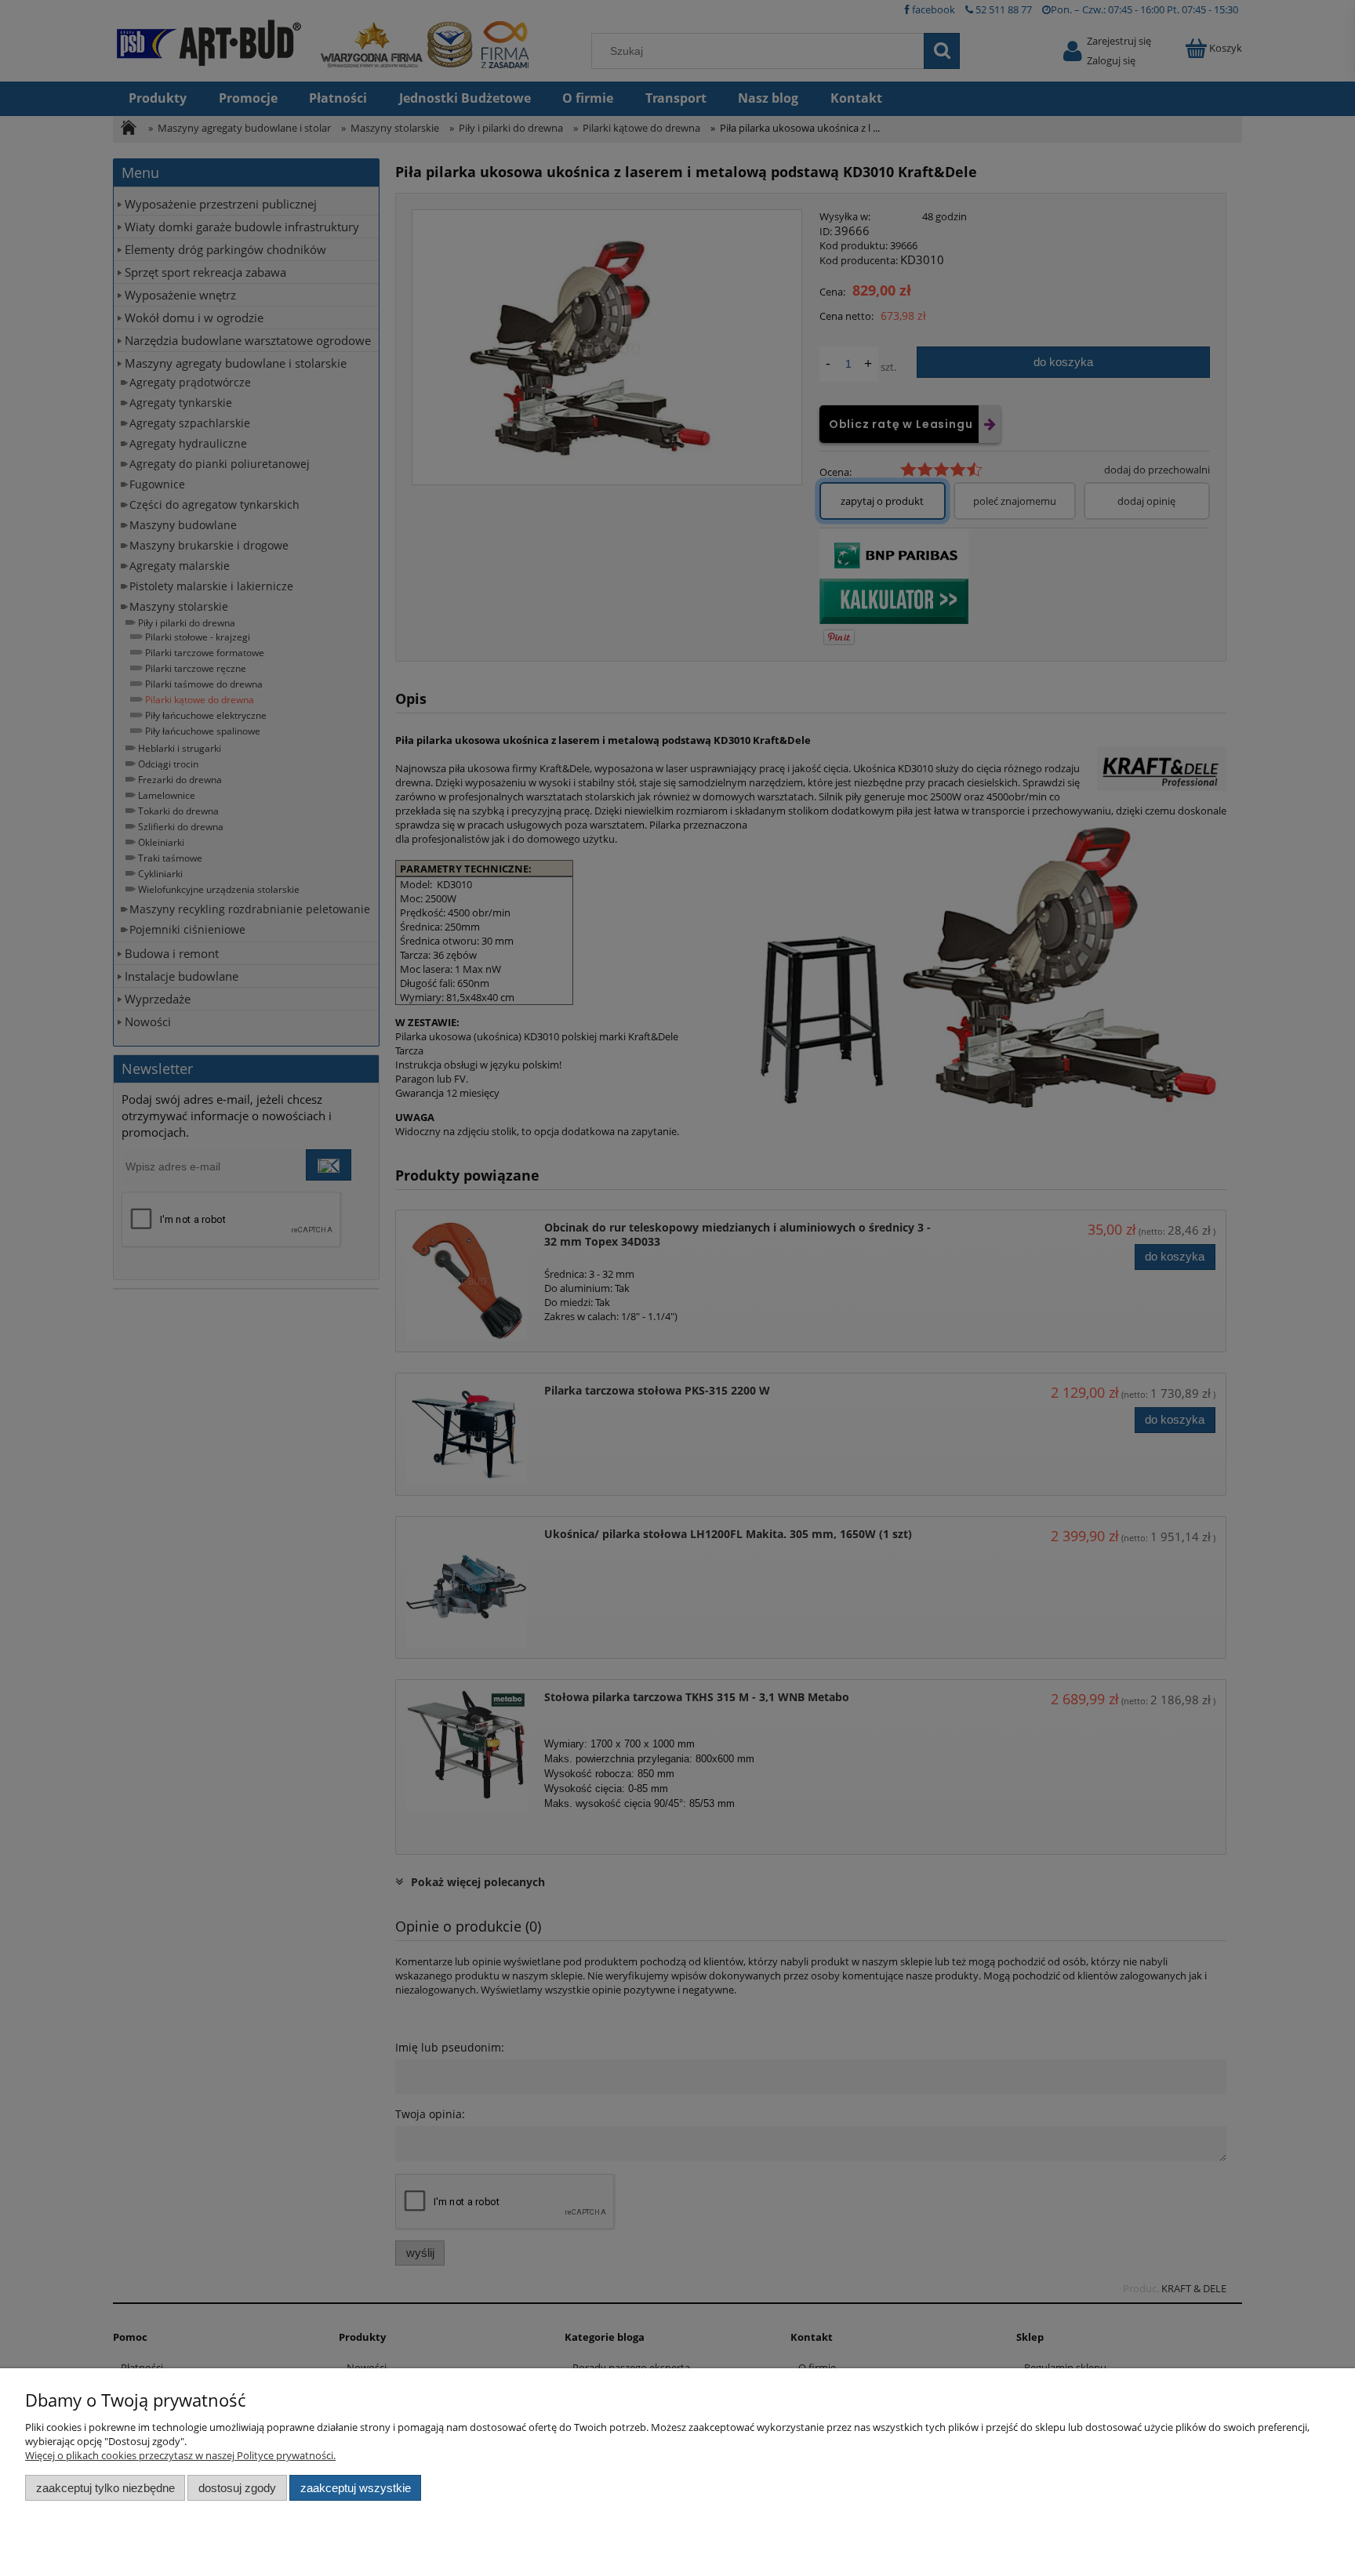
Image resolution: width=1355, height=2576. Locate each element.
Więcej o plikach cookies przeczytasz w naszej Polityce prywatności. (180, 2455)
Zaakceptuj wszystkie (356, 2488)
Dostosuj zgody (237, 2488)
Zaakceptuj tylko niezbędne (105, 2488)
